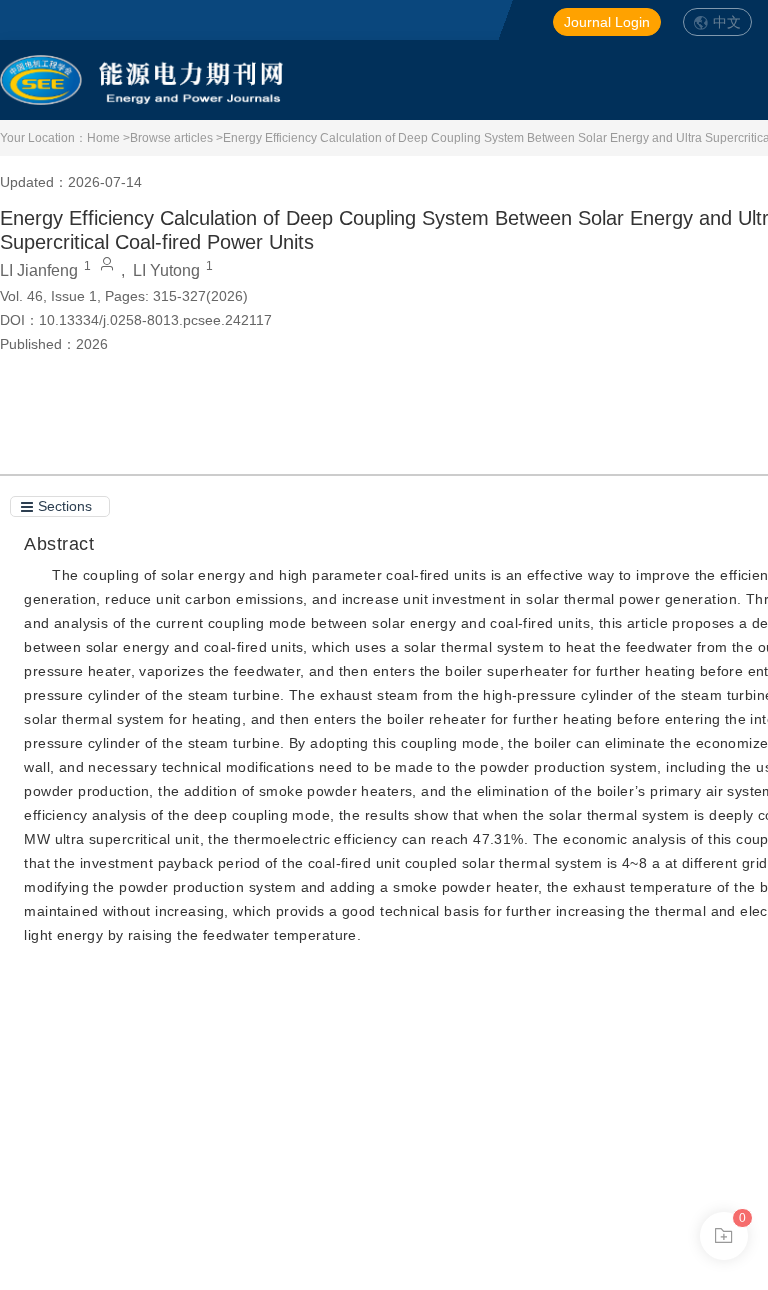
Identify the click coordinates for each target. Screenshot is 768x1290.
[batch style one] (724, 1236)
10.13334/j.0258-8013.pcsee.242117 (155, 320)
